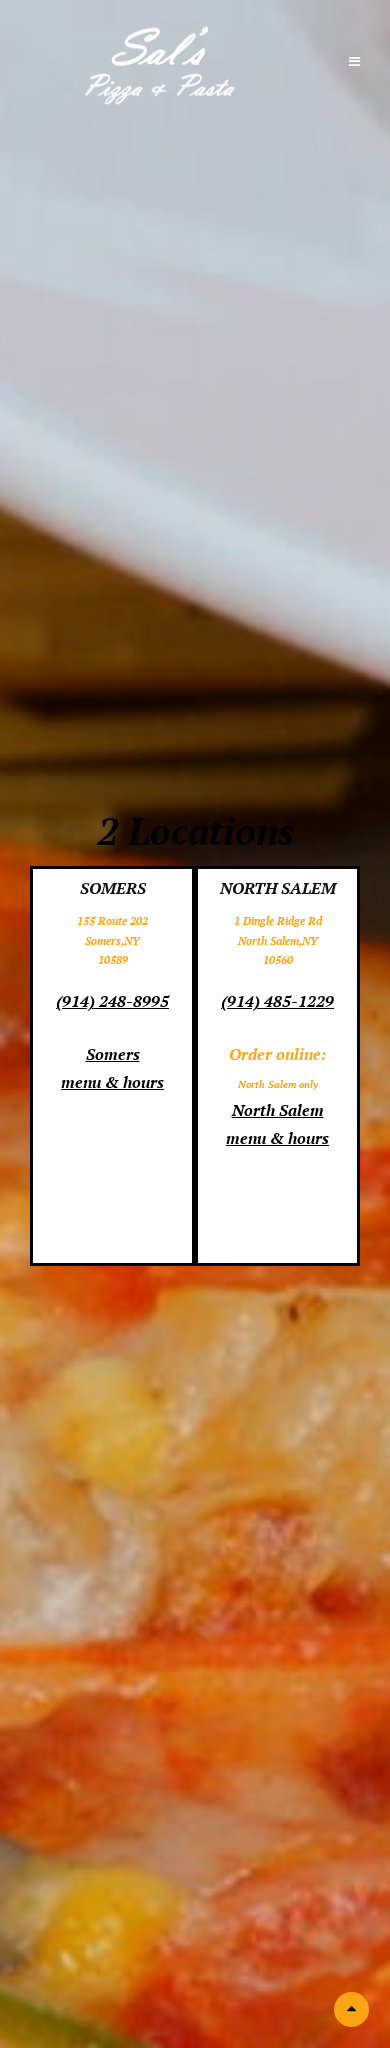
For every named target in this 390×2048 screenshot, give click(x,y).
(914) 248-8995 (112, 1001)
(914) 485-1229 (277, 1001)
